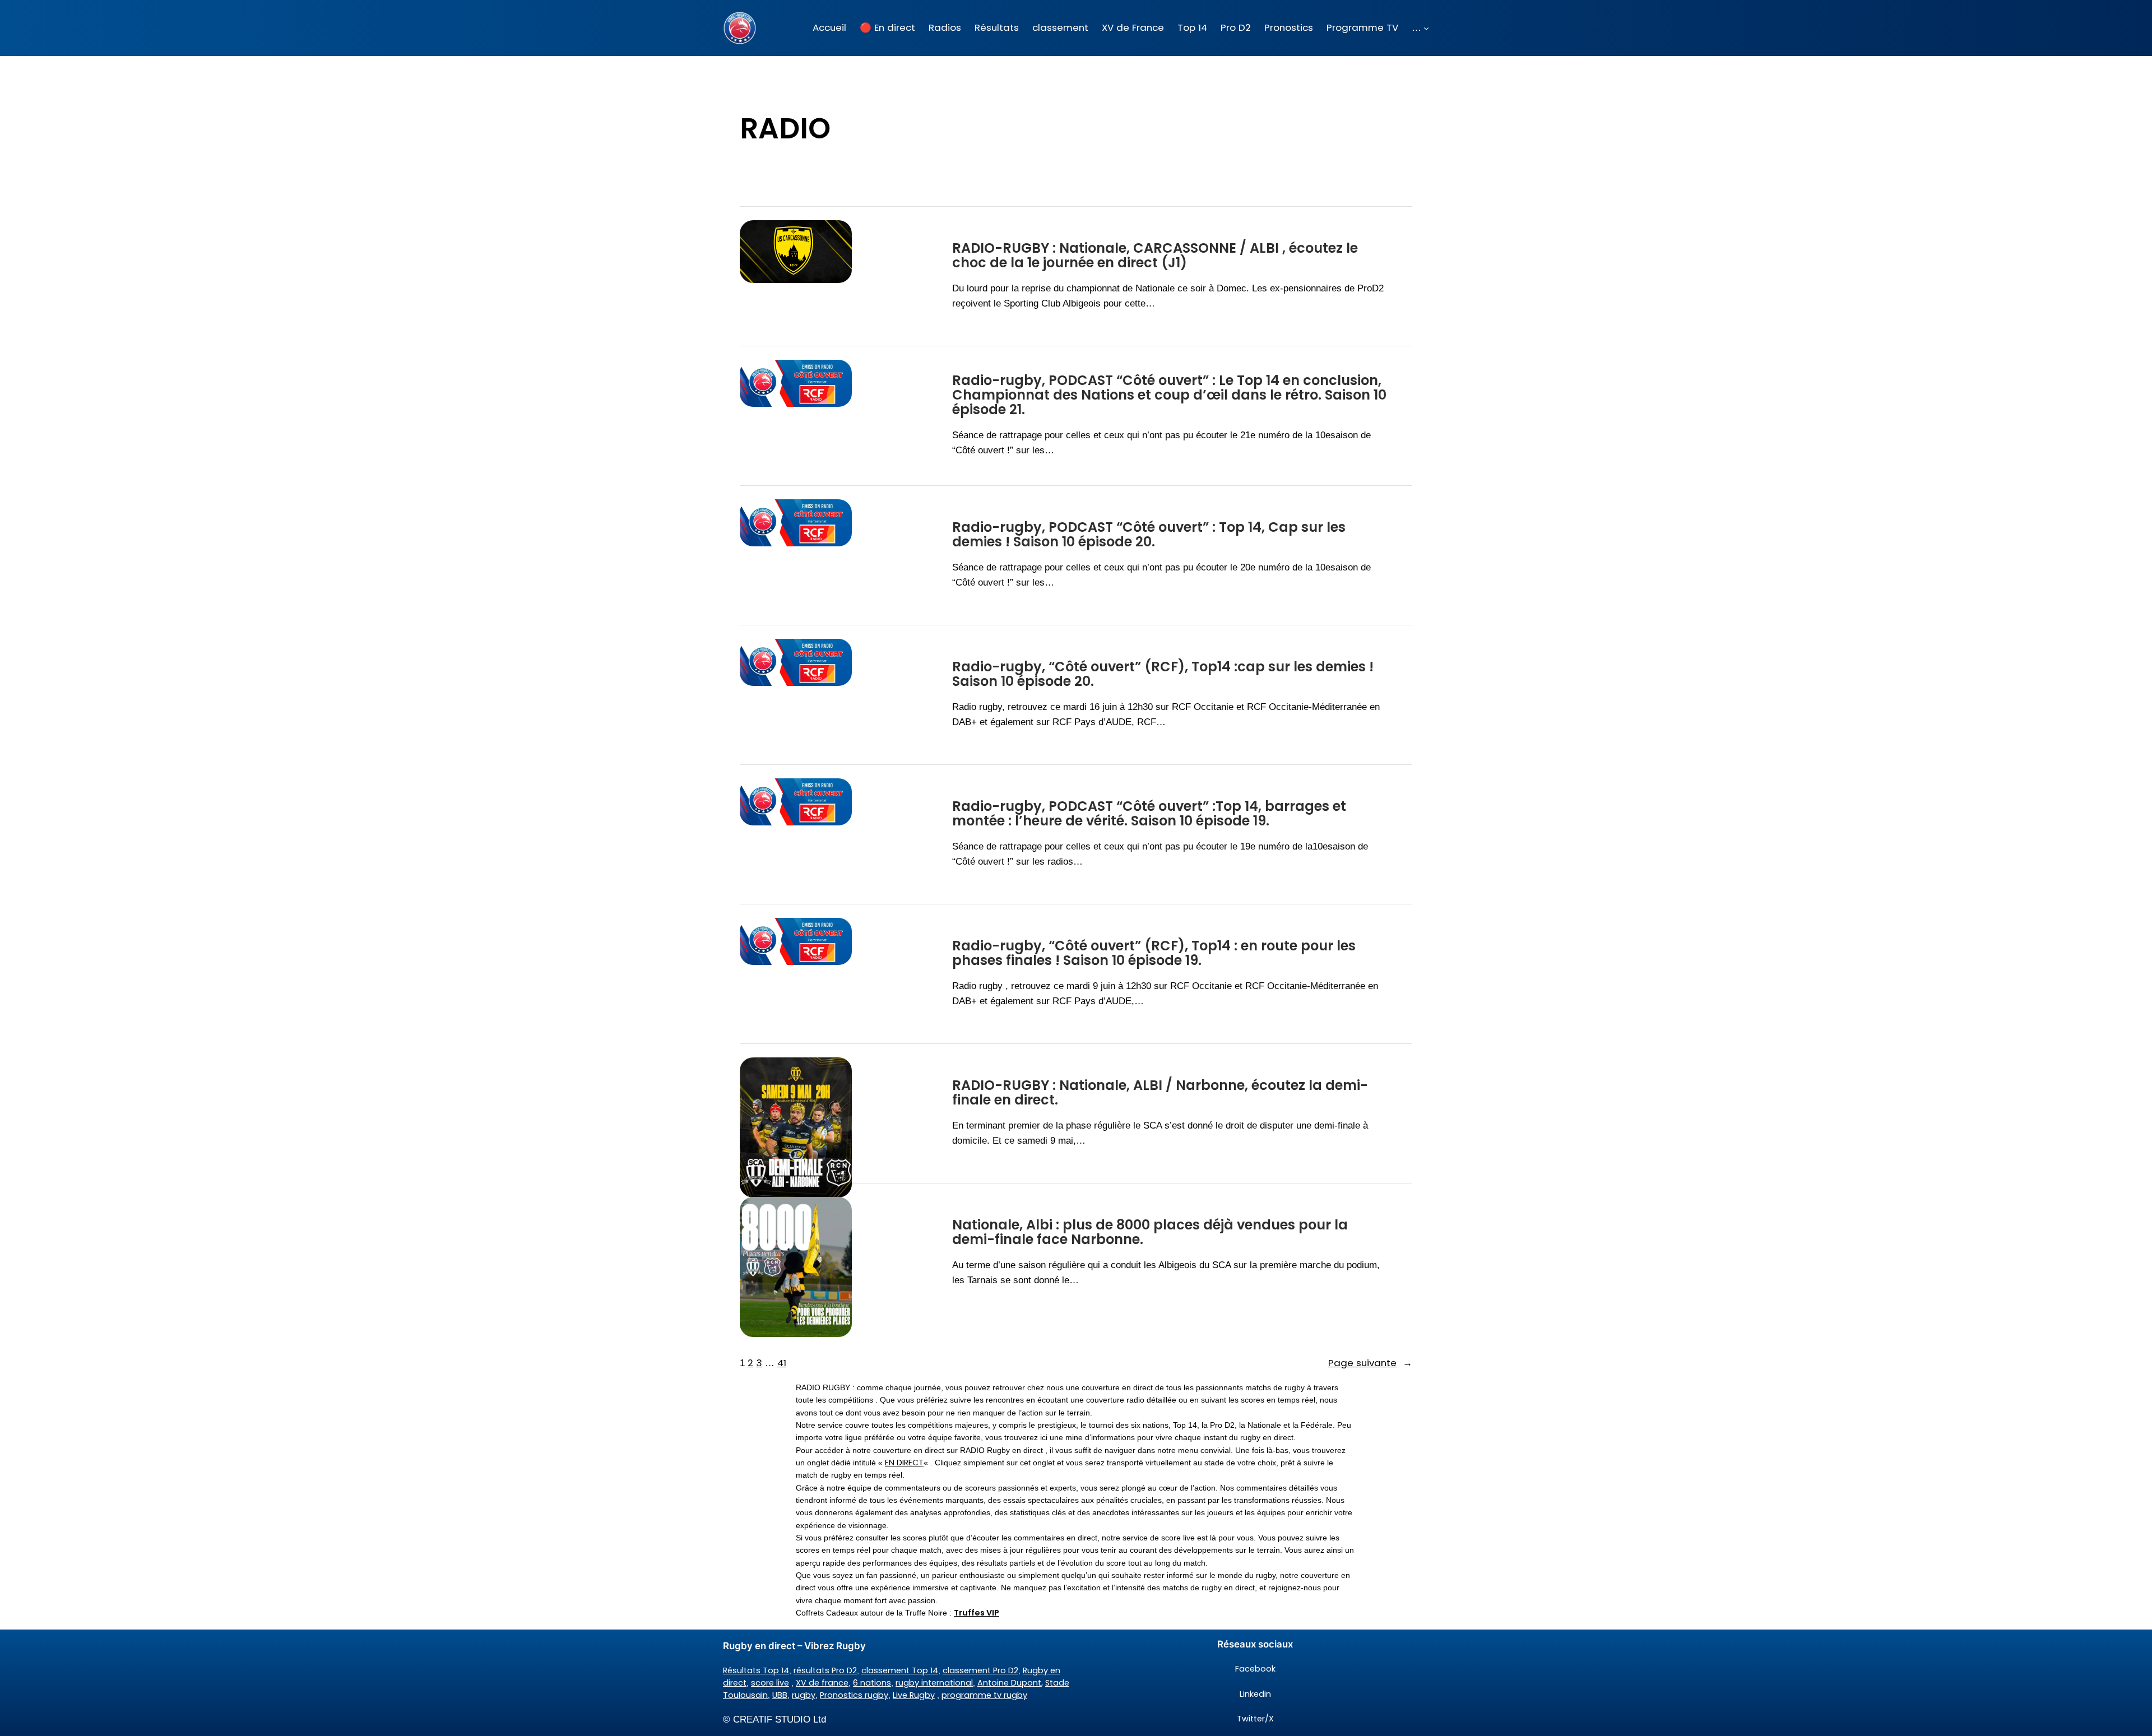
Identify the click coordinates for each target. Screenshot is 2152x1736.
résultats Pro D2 (825, 1670)
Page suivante (1370, 1363)
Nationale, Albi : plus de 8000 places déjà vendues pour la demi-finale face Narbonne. (1150, 1233)
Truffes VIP (977, 1613)
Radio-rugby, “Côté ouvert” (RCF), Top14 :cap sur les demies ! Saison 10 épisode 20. (1163, 674)
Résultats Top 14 (756, 1670)
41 (782, 1363)
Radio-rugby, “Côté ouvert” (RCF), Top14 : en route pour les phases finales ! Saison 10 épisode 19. (1154, 953)
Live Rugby (914, 1695)
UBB (780, 1695)
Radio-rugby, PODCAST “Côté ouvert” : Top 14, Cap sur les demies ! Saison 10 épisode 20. (1149, 535)
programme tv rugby (984, 1695)
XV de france (822, 1683)
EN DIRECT (904, 1463)
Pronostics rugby (854, 1695)
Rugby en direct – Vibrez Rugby (794, 1646)
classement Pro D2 (980, 1670)
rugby (804, 1695)
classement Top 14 (900, 1670)
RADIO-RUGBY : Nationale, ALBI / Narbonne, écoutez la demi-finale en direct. (1160, 1093)
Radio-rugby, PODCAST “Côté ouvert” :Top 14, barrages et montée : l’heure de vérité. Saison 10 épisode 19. (1149, 814)
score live (770, 1683)
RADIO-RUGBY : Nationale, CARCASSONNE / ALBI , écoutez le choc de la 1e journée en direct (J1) (1155, 256)
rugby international (934, 1683)
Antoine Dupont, (1010, 1683)
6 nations (872, 1683)
